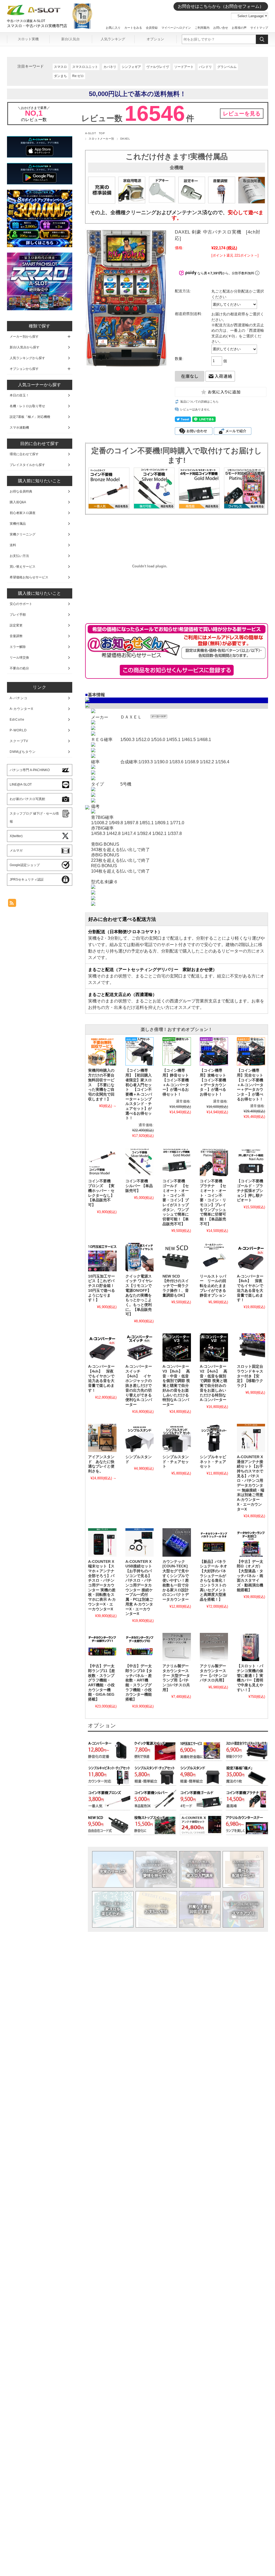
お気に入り (113, 28)
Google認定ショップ (25, 865)
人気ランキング (113, 39)
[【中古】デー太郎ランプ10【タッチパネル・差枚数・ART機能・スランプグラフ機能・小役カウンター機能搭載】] (140, 1647)
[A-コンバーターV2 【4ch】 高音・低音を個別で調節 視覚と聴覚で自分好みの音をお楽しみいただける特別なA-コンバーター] (214, 1347)
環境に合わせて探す (24, 454)
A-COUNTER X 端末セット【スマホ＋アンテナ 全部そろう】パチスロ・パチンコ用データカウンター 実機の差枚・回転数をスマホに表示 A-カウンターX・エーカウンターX (102, 1585)
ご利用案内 (202, 28)
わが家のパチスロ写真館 (27, 799)
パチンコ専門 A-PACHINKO (30, 770)
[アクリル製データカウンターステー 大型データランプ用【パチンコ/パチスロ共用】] (177, 1647)
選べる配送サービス (243, 1869)
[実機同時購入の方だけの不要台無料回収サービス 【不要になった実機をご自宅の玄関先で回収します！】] (102, 1051)
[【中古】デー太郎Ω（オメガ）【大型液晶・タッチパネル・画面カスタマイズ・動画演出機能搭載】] (251, 1542)
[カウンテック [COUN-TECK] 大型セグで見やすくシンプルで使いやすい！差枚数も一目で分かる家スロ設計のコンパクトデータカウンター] (177, 1542)
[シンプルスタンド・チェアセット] (177, 1438)
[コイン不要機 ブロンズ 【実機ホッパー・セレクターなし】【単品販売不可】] (102, 1162)
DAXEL (125, 139)
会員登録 (152, 28)
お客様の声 (239, 28)
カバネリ (110, 67)
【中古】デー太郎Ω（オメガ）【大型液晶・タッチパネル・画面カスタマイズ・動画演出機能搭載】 (250, 1576)
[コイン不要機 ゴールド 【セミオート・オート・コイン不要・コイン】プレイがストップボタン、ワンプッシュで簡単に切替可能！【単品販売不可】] (177, 1162)
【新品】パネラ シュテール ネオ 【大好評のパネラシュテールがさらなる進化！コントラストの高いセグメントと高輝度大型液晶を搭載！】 (215, 1581)
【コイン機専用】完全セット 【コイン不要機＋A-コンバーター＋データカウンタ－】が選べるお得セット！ (252, 1085)
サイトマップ (259, 28)
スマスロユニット (85, 67)
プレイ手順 (18, 615)
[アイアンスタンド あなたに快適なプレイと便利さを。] (102, 1438)
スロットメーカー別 (101, 139)
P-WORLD (18, 730)
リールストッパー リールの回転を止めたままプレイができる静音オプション (213, 1286)
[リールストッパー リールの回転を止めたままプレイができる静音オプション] (214, 1257)
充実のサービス (113, 1869)
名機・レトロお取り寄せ (27, 406)
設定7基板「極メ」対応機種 (30, 417)
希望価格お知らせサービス (29, 577)
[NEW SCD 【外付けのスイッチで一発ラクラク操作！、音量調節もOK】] (177, 1257)
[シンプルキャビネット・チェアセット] (214, 1438)
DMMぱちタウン (23, 752)
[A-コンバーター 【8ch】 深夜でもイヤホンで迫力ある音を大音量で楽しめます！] (251, 1257)
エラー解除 (18, 647)
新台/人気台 (70, 39)
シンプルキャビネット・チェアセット (213, 1462)
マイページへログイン (176, 28)
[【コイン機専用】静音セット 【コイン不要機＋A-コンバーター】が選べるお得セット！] (177, 1051)
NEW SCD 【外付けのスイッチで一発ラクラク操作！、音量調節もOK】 (176, 1286)
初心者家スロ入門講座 (200, 1869)
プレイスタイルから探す (27, 465)
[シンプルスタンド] (140, 1438)
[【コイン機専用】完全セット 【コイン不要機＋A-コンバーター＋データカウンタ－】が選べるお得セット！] (251, 1051)
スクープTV (19, 741)
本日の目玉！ (19, 395)
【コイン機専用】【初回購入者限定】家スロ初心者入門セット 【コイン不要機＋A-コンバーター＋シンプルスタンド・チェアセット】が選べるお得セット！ (139, 1094)
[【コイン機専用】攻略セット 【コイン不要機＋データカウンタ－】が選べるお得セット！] (214, 1051)
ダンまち (60, 76)
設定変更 (16, 625)
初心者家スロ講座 (23, 513)
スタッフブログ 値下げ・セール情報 (34, 818)
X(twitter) (16, 836)
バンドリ (205, 67)
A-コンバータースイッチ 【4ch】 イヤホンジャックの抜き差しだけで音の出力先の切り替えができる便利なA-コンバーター (139, 1386)
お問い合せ (221, 28)
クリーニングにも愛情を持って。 (156, 1869)
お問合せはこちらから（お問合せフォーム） (221, 6)
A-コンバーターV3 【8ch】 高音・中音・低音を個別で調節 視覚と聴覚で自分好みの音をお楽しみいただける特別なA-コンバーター (176, 1386)
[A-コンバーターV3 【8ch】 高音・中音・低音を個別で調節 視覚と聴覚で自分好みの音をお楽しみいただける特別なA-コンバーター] (177, 1347)
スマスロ (60, 67)
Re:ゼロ (78, 76)
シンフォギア (131, 67)
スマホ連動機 (19, 428)
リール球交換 (19, 658)
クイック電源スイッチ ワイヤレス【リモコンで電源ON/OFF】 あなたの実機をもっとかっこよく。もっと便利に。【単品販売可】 (139, 1295)
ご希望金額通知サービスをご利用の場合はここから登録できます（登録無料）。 (177, 670)
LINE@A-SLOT (21, 785)
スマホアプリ (243, 1909)
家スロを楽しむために (113, 1909)
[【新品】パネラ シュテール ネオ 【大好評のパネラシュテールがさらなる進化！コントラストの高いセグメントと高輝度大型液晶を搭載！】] (214, 1542)
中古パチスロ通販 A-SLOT (26, 21)
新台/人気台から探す (25, 347)
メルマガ (16, 851)
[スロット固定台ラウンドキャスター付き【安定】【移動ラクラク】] (251, 1347)
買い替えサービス (23, 567)
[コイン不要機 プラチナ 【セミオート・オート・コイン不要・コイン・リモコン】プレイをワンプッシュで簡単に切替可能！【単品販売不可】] (214, 1162)
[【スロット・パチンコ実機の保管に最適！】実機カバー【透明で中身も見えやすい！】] (251, 1647)
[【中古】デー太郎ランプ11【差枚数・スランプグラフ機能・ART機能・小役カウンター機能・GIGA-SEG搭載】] (102, 1647)
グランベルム (227, 67)
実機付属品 (18, 524)
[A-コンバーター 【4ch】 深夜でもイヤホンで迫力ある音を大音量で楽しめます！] (102, 1347)
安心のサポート (21, 604)
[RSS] (12, 904)
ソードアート (184, 67)
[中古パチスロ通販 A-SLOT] (34, 14)
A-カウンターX (21, 709)
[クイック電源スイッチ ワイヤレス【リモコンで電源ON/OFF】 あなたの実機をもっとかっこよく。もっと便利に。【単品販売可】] (140, 1257)
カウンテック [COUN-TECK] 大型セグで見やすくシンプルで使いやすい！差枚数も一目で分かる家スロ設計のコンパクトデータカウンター (176, 1581)
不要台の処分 (19, 668)
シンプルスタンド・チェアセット (176, 1462)
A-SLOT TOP (95, 133)
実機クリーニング (23, 534)
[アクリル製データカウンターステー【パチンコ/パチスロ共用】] (214, 1647)
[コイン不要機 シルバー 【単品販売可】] (140, 1162)
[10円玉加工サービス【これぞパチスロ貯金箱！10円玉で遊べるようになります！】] (102, 1257)
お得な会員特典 (21, 491)
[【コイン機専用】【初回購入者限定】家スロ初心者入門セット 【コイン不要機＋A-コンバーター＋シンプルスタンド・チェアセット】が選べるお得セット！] (140, 1051)
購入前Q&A (18, 502)
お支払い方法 (156, 1909)
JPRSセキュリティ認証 (27, 880)
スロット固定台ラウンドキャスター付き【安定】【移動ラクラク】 (250, 1376)
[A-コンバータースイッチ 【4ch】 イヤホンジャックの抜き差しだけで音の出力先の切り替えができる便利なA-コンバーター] (140, 1347)
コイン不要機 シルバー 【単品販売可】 (139, 1186)
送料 (13, 545)
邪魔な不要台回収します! (200, 1909)
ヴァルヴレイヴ (158, 67)
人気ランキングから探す (27, 358)
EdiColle (17, 720)
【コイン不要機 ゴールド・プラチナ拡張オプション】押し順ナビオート (250, 1191)
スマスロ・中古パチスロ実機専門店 (37, 26)
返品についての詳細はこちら (199, 402)
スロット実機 (28, 39)
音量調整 (16, 636)
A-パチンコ (19, 698)
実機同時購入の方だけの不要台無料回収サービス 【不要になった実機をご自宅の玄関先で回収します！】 (101, 1085)
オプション (155, 39)
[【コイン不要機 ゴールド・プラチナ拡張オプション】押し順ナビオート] (251, 1162)
